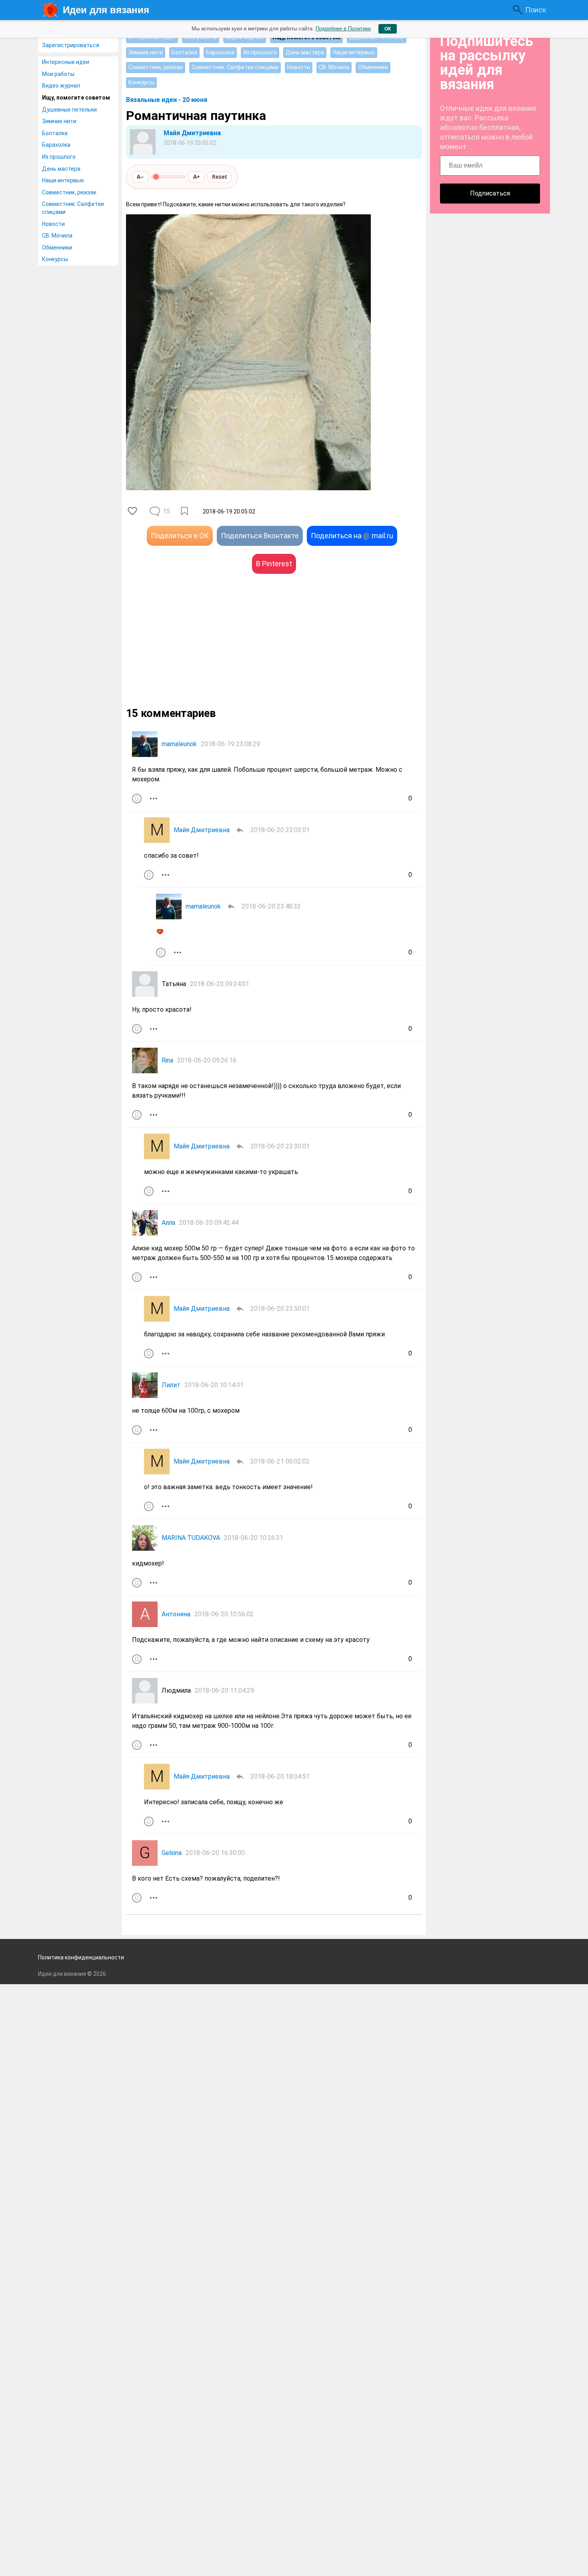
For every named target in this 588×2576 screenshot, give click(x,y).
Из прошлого (59, 157)
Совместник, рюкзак (69, 192)
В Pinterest (274, 564)
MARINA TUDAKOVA (191, 1538)
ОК (388, 29)
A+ (197, 177)
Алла (168, 1223)
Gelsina (172, 1853)
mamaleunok (179, 744)
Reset (220, 177)
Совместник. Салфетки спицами (73, 208)
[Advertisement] (200, 650)
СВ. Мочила (57, 236)
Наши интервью (63, 180)
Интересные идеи (66, 62)
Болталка (55, 133)
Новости (53, 224)
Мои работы (58, 74)
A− (140, 177)
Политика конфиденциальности (81, 1957)
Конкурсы (55, 259)
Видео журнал (61, 86)
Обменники (57, 248)
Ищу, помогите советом (76, 98)
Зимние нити (59, 121)
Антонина (176, 1614)
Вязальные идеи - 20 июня (167, 100)
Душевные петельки (69, 110)
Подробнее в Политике (343, 29)
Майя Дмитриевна (192, 133)
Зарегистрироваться (71, 45)
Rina (167, 1060)
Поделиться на (352, 536)
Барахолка (56, 145)
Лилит (171, 1385)
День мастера (61, 169)
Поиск (536, 10)
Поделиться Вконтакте (260, 536)
